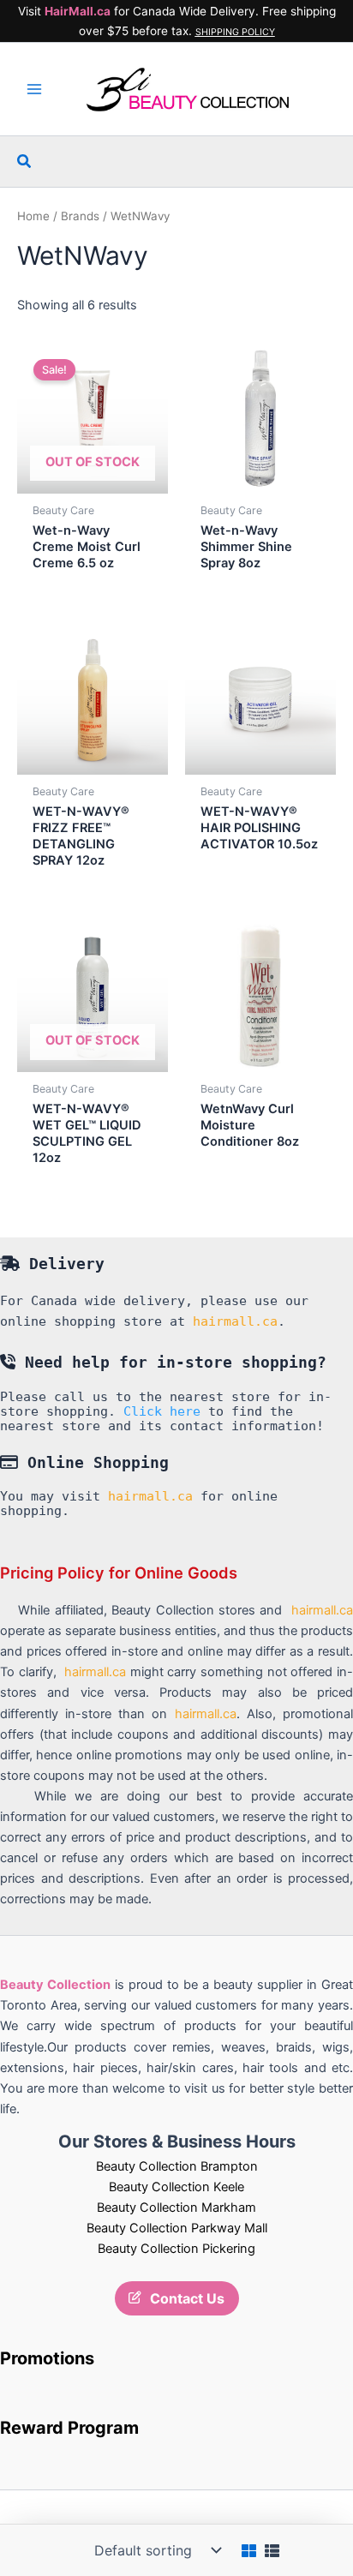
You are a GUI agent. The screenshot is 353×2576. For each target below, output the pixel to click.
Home (33, 216)
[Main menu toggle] (34, 89)
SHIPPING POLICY (235, 32)
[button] (25, 162)
